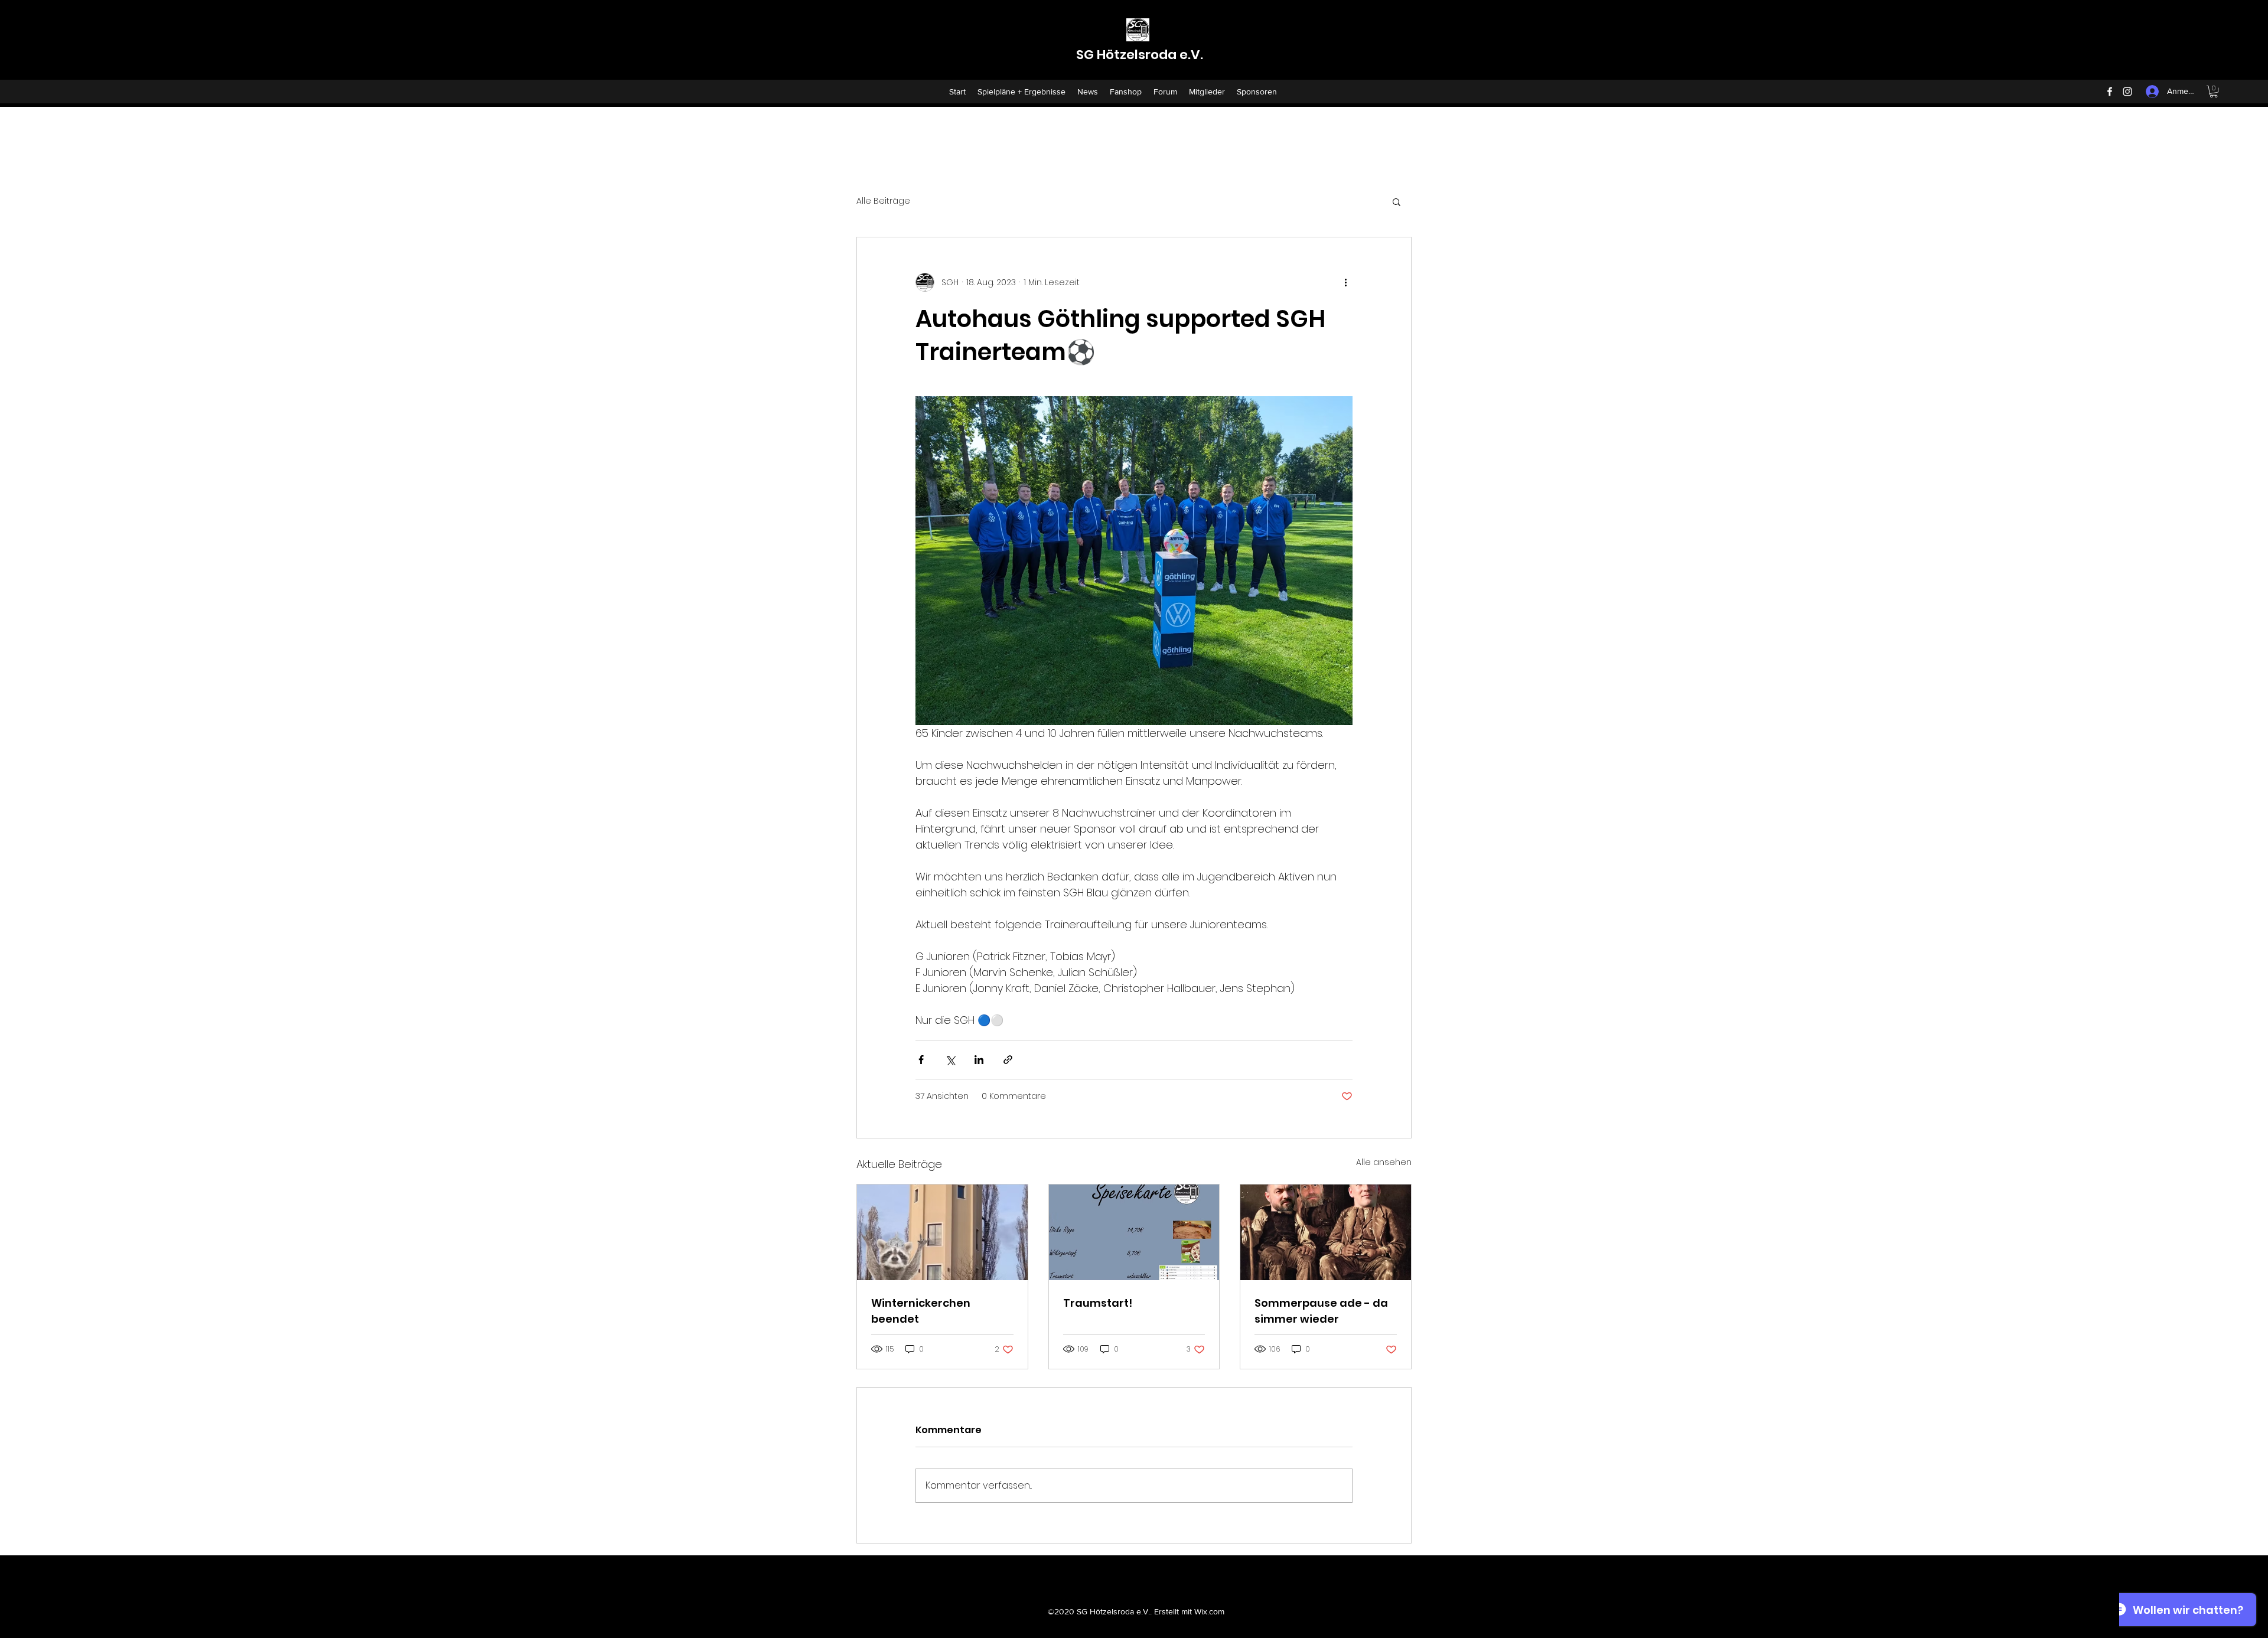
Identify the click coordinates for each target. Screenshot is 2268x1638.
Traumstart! (1098, 1303)
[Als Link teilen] (1008, 1060)
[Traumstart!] (1134, 1232)
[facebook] (2110, 92)
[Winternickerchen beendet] (942, 1232)
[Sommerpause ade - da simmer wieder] (1326, 1232)
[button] (2214, 92)
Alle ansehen (1384, 1162)
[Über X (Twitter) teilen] (950, 1060)
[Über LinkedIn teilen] (979, 1060)
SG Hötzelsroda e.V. (1140, 55)
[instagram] (2127, 92)
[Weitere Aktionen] (1345, 282)
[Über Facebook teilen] (921, 1060)
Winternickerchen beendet (921, 1311)
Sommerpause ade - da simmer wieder (1321, 1311)
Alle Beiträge (883, 201)
